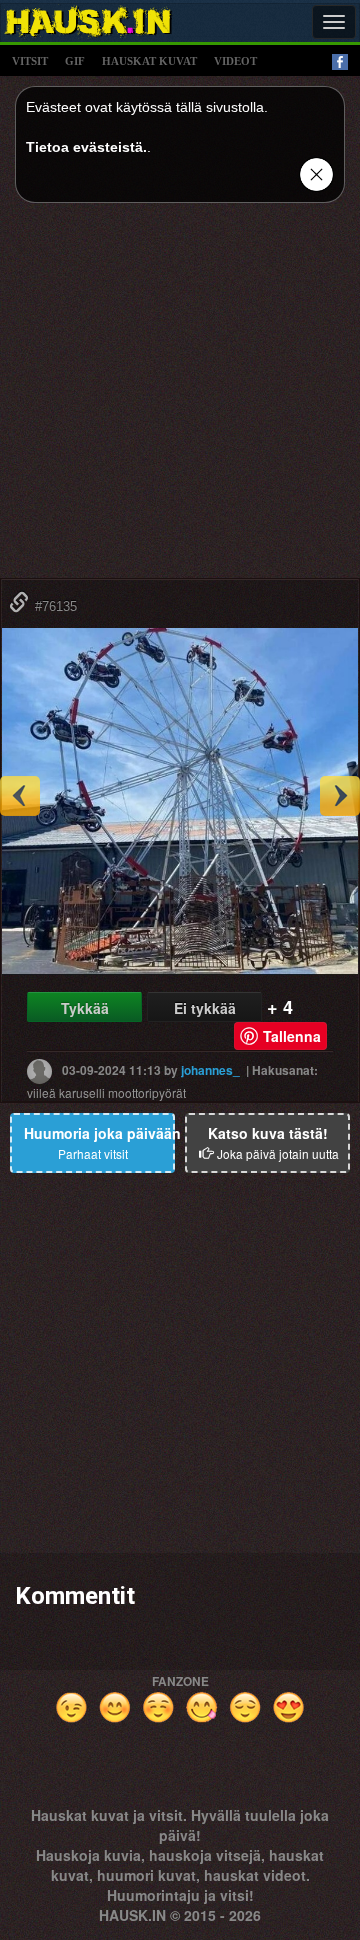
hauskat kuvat (149, 61)
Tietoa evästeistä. (86, 147)
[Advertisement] (180, 398)
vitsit (30, 61)
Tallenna (292, 1036)
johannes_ (210, 1070)
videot (235, 61)
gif (75, 61)
